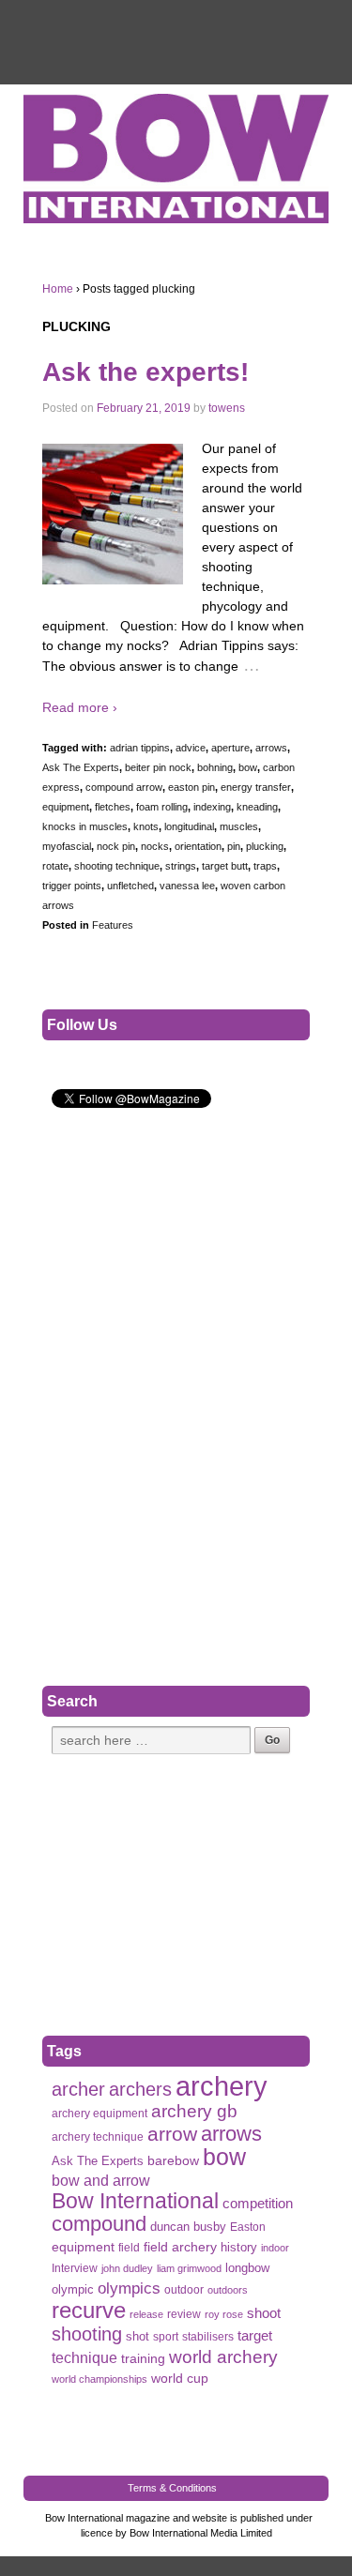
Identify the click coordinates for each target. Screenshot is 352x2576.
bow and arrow (101, 2180)
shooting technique (117, 866)
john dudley (127, 2268)
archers (140, 2090)
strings (181, 866)
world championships (99, 2379)
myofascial (67, 846)
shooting (87, 2334)
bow (248, 767)
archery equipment (99, 2114)
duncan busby (188, 2227)
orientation (198, 846)
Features (113, 925)
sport (166, 2337)
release (146, 2314)
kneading (257, 807)
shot (138, 2336)
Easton (248, 2227)
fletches (113, 807)
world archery (223, 2357)
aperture (230, 748)
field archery (180, 2247)
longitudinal (189, 826)
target (255, 2335)
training (143, 2359)
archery (222, 2086)
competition (258, 2204)
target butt (225, 866)
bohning (215, 767)
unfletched (130, 886)
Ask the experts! (145, 372)
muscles (239, 826)
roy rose (224, 2314)
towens (227, 408)
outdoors (228, 2290)
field (129, 2248)
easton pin (191, 787)
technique (84, 2358)
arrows (271, 748)
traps (265, 866)
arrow (172, 2134)
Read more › (80, 707)
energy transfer (256, 787)
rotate (55, 866)
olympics (129, 2288)
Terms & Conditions (172, 2488)
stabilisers (208, 2337)
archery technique (98, 2137)
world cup (180, 2379)
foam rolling (162, 807)
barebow (173, 2161)
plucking (265, 846)
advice (191, 748)
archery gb (194, 2111)
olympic (73, 2289)
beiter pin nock (158, 767)
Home (58, 289)
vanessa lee (187, 886)
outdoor (184, 2290)
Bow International (135, 2201)
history (239, 2247)
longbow (247, 2268)
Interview (75, 2268)
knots (146, 826)
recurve (89, 2310)
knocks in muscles (85, 826)
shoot (264, 2313)
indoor (275, 2248)
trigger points (72, 886)
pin (234, 846)
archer (78, 2090)
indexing (212, 807)
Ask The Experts (81, 767)
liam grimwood (189, 2268)
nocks (155, 846)
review (184, 2314)
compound (99, 2224)
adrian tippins (140, 748)
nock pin (116, 846)
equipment (66, 807)
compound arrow (124, 787)
